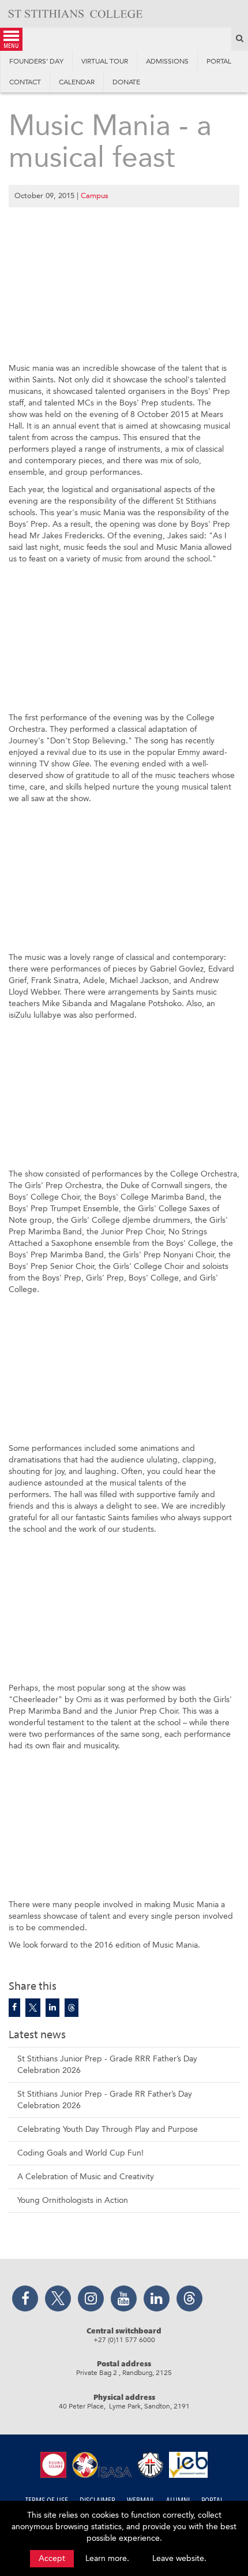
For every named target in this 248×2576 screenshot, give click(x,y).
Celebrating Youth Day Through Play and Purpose (108, 2129)
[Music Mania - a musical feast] (14, 2008)
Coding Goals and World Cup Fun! (80, 2153)
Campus (95, 196)
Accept (52, 2558)
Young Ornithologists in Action (73, 2200)
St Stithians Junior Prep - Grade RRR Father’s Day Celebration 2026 (107, 2065)
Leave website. (179, 2558)
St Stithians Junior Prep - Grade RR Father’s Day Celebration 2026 (105, 2100)
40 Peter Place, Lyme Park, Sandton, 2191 (124, 2406)
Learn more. (107, 2558)
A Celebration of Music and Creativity (86, 2177)
